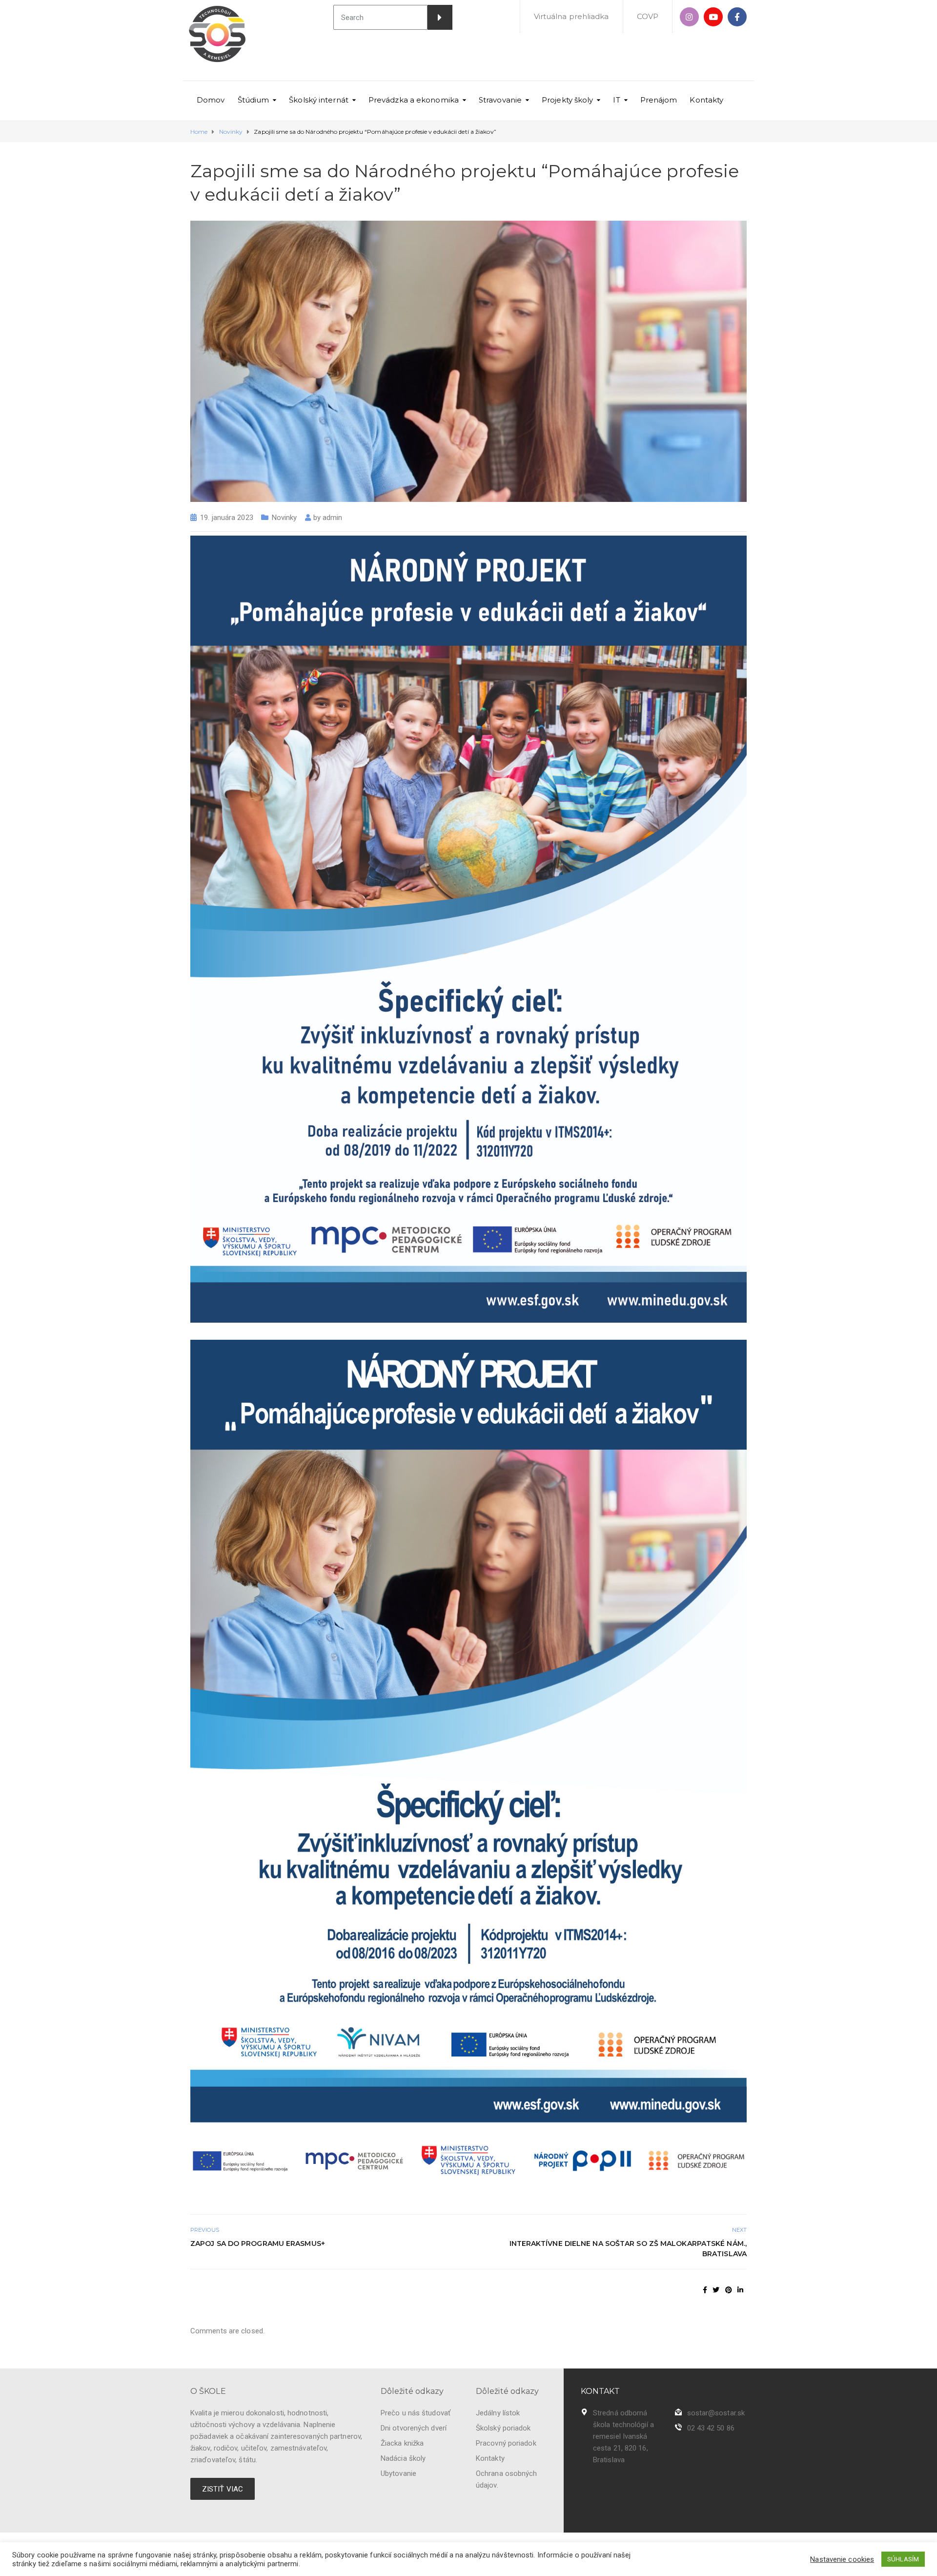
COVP (648, 16)
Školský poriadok (503, 2428)
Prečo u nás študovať (416, 2413)
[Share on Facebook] (705, 2290)
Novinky (285, 518)
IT (616, 100)
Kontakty (706, 100)
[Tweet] (716, 2290)
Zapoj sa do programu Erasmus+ (258, 2244)
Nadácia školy (403, 2458)
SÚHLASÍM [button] (903, 2559)
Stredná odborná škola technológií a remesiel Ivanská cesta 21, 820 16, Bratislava (623, 2436)
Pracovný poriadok (506, 2443)
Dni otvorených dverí (414, 2428)
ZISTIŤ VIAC (223, 2489)
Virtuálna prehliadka (571, 16)
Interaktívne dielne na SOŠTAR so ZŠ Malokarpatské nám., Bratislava (628, 2249)
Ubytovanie (398, 2473)
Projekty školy (567, 100)
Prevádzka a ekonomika (414, 100)
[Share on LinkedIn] (740, 2290)
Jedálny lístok (498, 2413)
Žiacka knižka (402, 2443)
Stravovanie (500, 100)
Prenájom (659, 100)
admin (333, 518)
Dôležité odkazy (412, 2391)
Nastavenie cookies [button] (842, 2559)
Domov (211, 100)
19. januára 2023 (227, 518)
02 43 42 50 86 (711, 2428)
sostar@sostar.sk (716, 2413)
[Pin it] (729, 2290)
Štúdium (254, 100)
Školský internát (319, 100)
